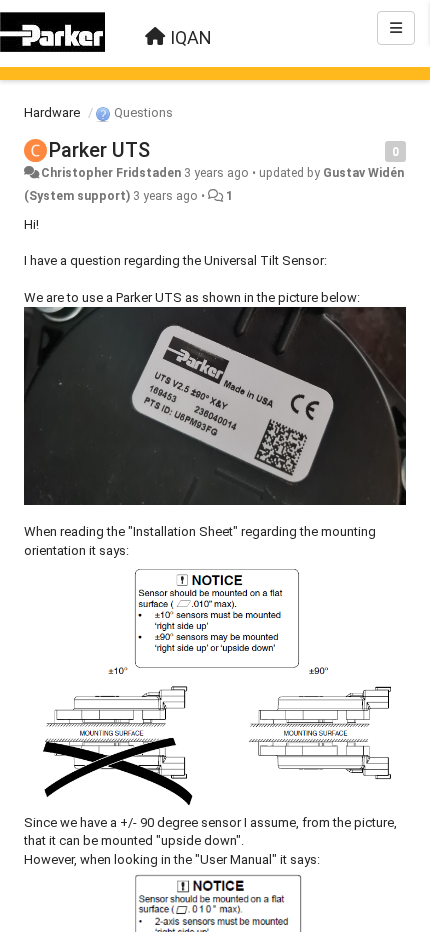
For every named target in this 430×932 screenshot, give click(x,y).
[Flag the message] (374, 150)
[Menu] (396, 28)
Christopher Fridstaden (111, 173)
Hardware (52, 112)
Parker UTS (99, 150)
